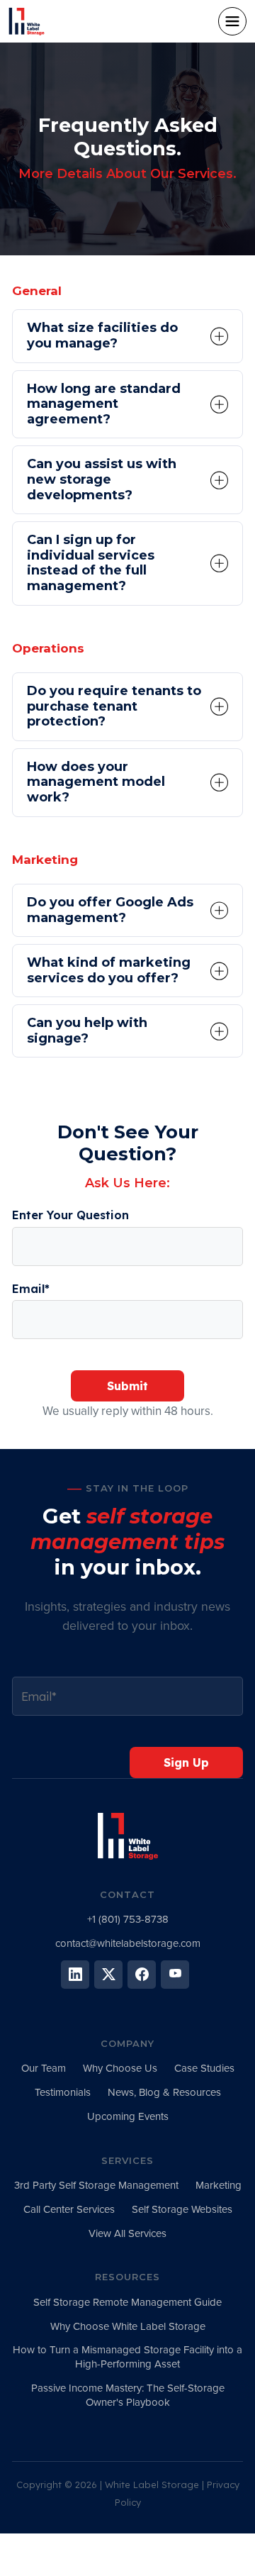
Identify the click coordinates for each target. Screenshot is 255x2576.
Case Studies (204, 2068)
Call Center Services (69, 2209)
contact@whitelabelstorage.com (128, 1943)
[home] (47, 21)
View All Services (127, 2233)
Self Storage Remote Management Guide (127, 2302)
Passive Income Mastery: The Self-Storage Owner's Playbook (128, 2395)
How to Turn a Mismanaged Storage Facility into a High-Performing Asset (127, 2357)
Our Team (44, 2068)
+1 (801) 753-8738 (128, 1919)
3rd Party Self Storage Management (96, 2185)
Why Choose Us (120, 2068)
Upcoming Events (128, 2116)
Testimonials (63, 2092)
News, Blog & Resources (164, 2092)
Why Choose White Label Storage (128, 2326)
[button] (232, 21)
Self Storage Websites (182, 2209)
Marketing (219, 2185)
